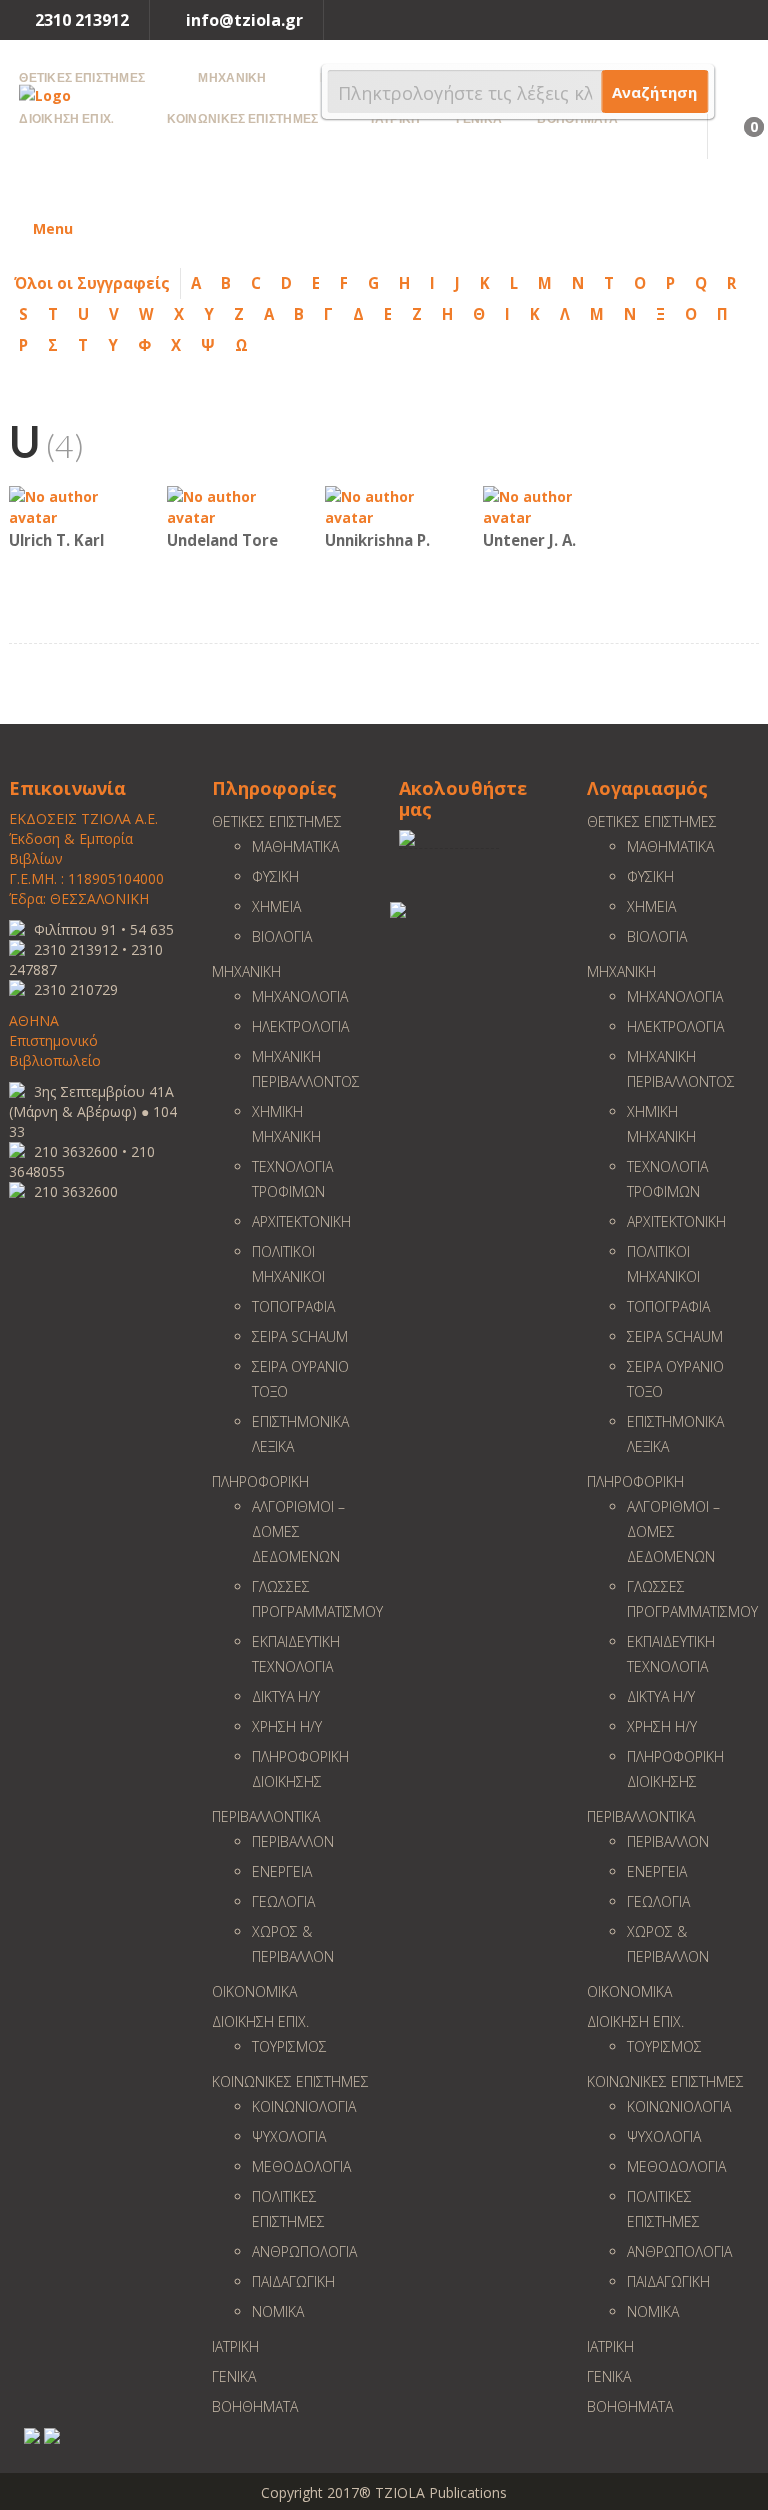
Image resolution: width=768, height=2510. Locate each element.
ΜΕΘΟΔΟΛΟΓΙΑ (301, 2166)
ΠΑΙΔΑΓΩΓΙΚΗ (293, 2281)
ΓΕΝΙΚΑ (234, 2376)
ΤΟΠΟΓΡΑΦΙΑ (293, 1306)
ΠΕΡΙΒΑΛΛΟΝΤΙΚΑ (266, 1816)
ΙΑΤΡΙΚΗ (235, 2346)
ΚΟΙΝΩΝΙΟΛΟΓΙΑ (304, 2106)
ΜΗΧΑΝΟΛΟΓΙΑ (300, 996)
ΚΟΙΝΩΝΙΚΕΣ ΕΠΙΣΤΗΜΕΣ (290, 2081)
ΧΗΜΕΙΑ (276, 906)
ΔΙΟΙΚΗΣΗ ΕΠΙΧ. (260, 2021)
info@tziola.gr (244, 20)
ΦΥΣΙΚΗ (275, 876)
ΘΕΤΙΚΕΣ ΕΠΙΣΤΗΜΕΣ (277, 821)
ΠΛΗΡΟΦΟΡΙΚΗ (260, 1481)
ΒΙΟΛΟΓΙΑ (282, 936)
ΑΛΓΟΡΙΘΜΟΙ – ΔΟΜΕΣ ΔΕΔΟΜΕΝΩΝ (298, 1531)
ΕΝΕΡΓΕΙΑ (282, 1871)
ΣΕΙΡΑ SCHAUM (300, 1336)
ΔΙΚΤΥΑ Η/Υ (286, 1696)
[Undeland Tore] (227, 505)
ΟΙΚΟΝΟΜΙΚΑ (254, 1991)
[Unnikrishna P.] (385, 505)
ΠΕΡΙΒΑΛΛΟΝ (293, 1841)
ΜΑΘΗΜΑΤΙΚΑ (295, 846)
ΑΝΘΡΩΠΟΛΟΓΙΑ (304, 2251)
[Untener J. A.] (543, 505)
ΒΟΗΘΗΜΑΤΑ (255, 2406)
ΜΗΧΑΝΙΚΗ (246, 971)
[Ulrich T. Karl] (69, 505)
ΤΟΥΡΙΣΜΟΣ (289, 2046)
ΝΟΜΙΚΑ (278, 2311)
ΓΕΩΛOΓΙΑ (283, 1901)
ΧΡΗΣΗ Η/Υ (287, 1726)
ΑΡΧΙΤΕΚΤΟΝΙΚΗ (301, 1221)
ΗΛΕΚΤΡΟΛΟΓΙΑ (300, 1026)
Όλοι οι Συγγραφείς (92, 283)
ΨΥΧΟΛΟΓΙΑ (289, 2136)
